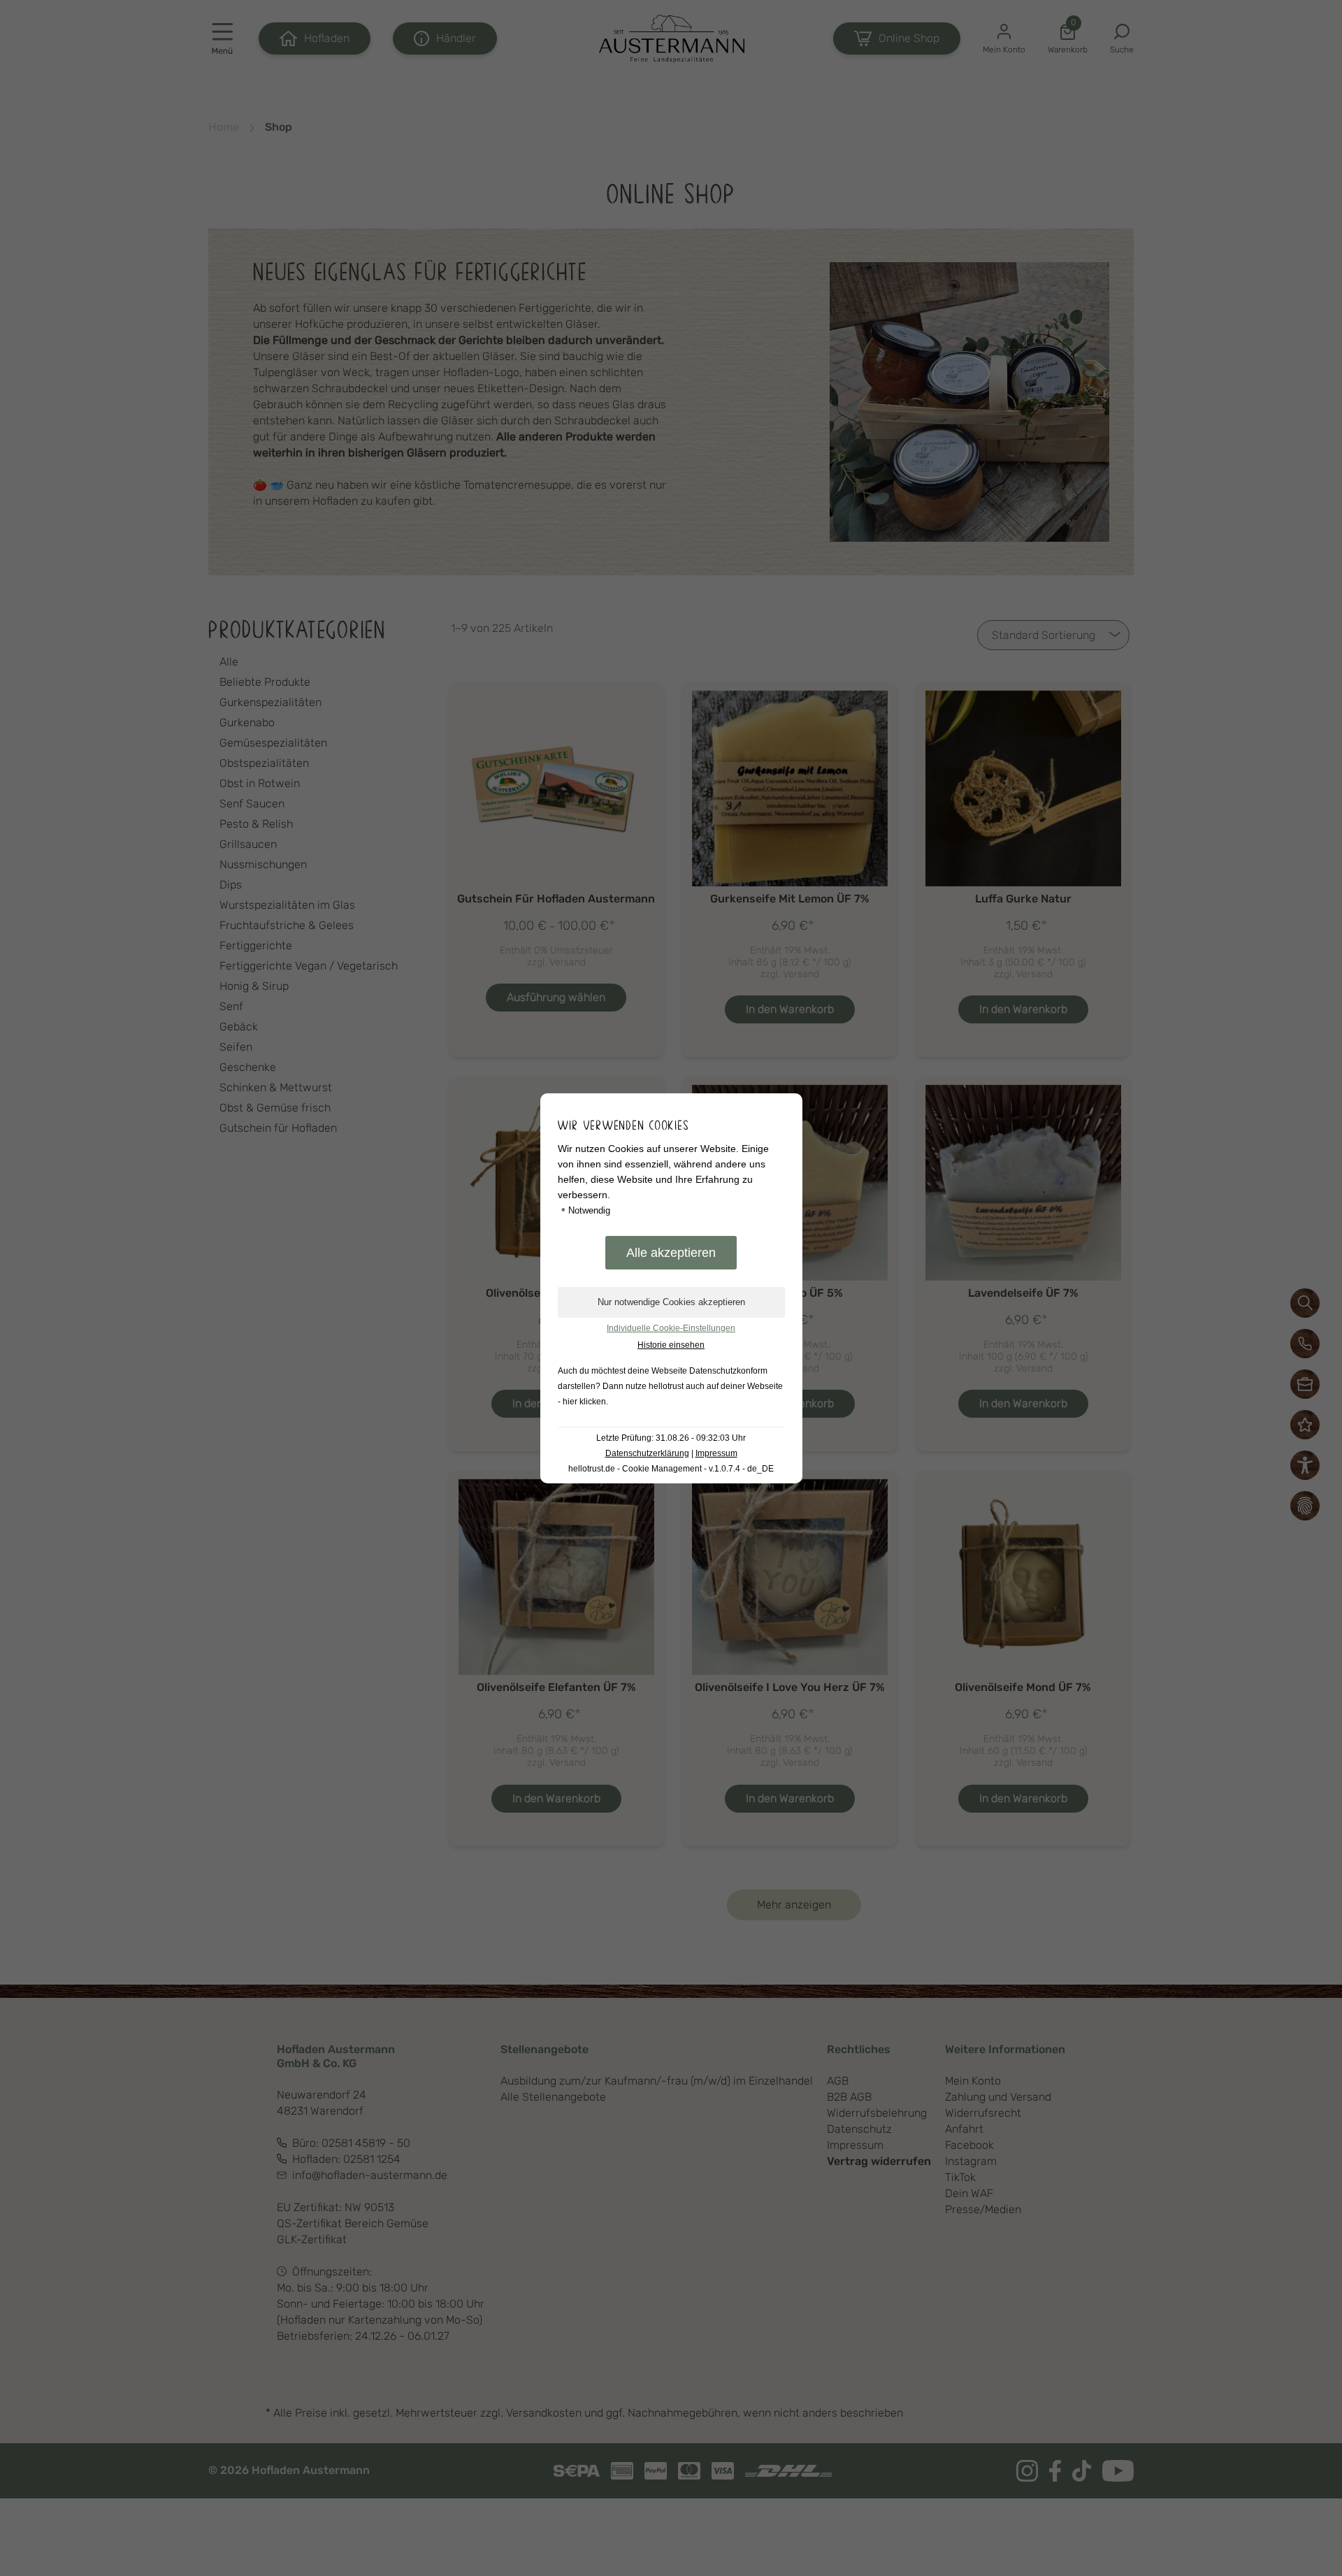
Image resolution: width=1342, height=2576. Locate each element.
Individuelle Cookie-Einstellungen (671, 1328)
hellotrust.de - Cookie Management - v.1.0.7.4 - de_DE (671, 1469)
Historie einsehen (671, 1345)
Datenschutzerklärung (647, 1453)
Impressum (716, 1453)
